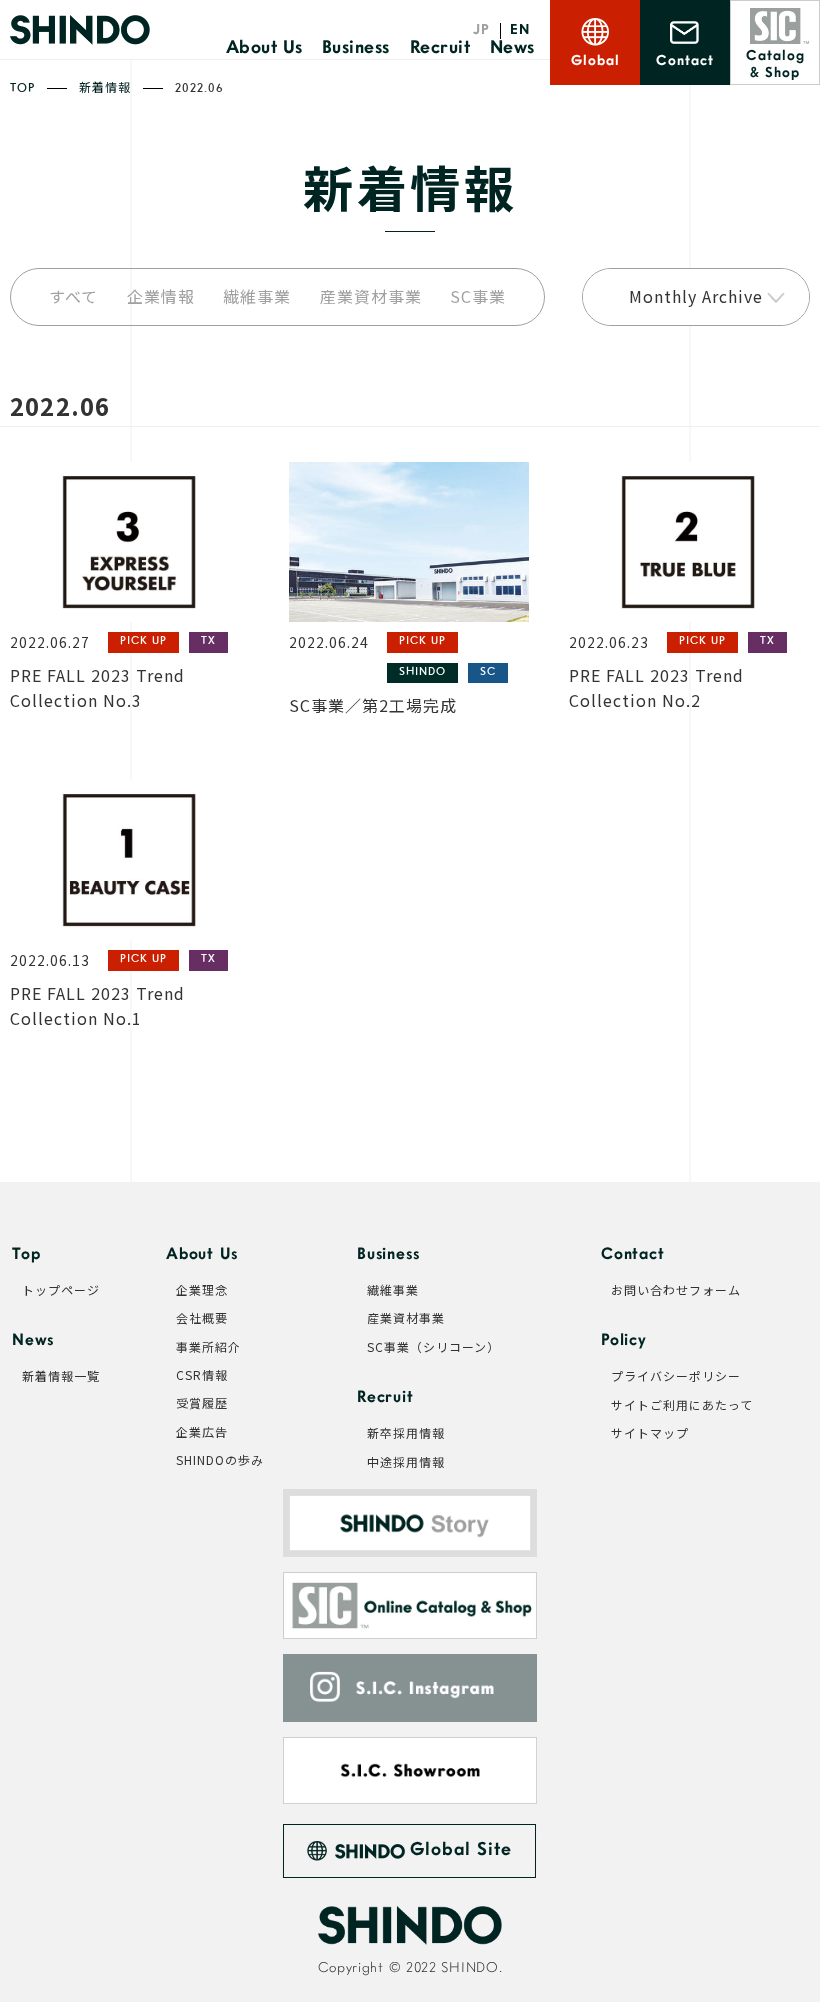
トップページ (61, 1290)
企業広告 (202, 1432)
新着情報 (105, 89)
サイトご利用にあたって (682, 1405)
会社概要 (202, 1318)
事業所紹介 (208, 1347)
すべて (73, 296)
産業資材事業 (371, 296)
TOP (22, 89)
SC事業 (478, 296)
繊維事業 (257, 296)
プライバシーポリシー (676, 1376)
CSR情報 (202, 1375)
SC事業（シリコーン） (433, 1347)
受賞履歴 (202, 1403)
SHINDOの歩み (220, 1460)
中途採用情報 (406, 1462)
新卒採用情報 (406, 1433)
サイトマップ (650, 1433)
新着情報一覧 (61, 1376)
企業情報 (161, 296)
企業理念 (202, 1290)
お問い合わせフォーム (676, 1290)
